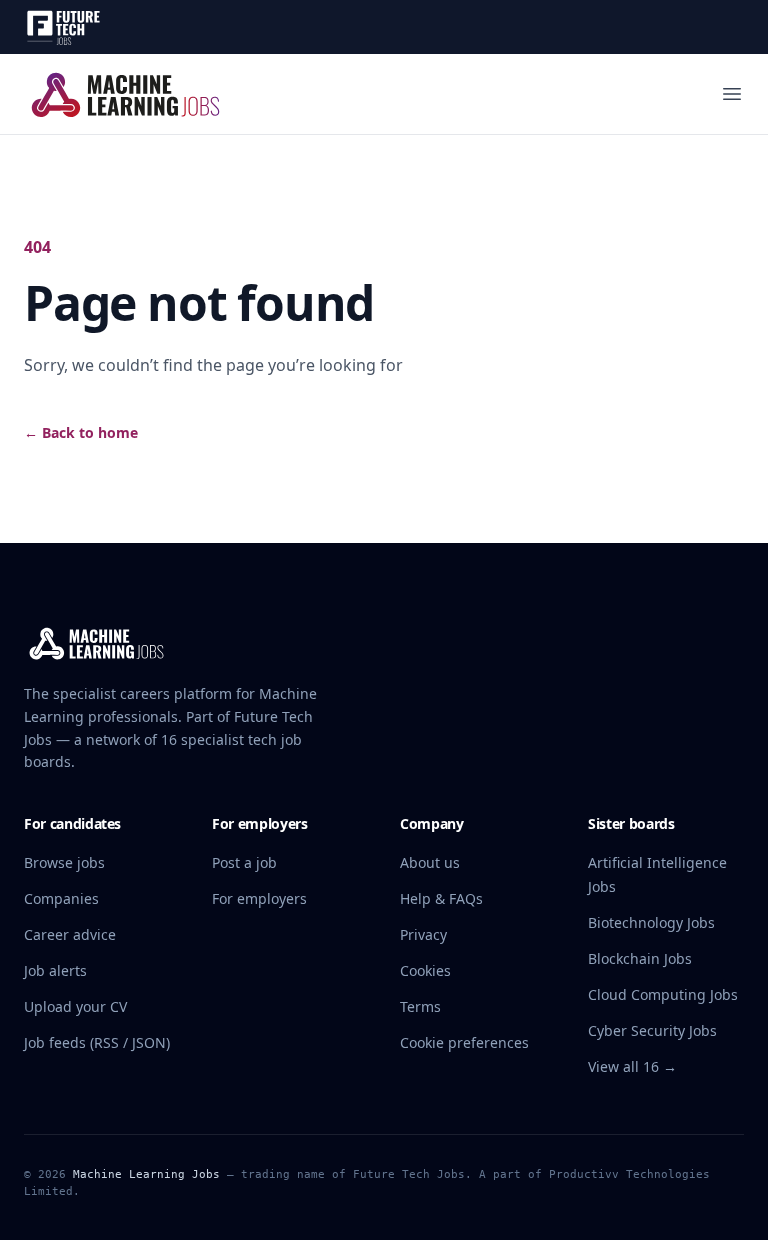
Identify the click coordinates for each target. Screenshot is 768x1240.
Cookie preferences (464, 1042)
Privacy (423, 934)
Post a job (244, 862)
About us (430, 862)
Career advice (70, 934)
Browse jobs (64, 862)
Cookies (425, 970)
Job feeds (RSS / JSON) (97, 1042)
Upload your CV (75, 1006)
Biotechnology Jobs (651, 922)
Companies (61, 898)
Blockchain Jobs (640, 958)
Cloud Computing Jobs (663, 994)
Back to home (81, 432)
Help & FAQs (441, 898)
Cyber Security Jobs (652, 1030)
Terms (420, 1006)
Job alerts (55, 970)
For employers (259, 898)
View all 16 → (632, 1066)
